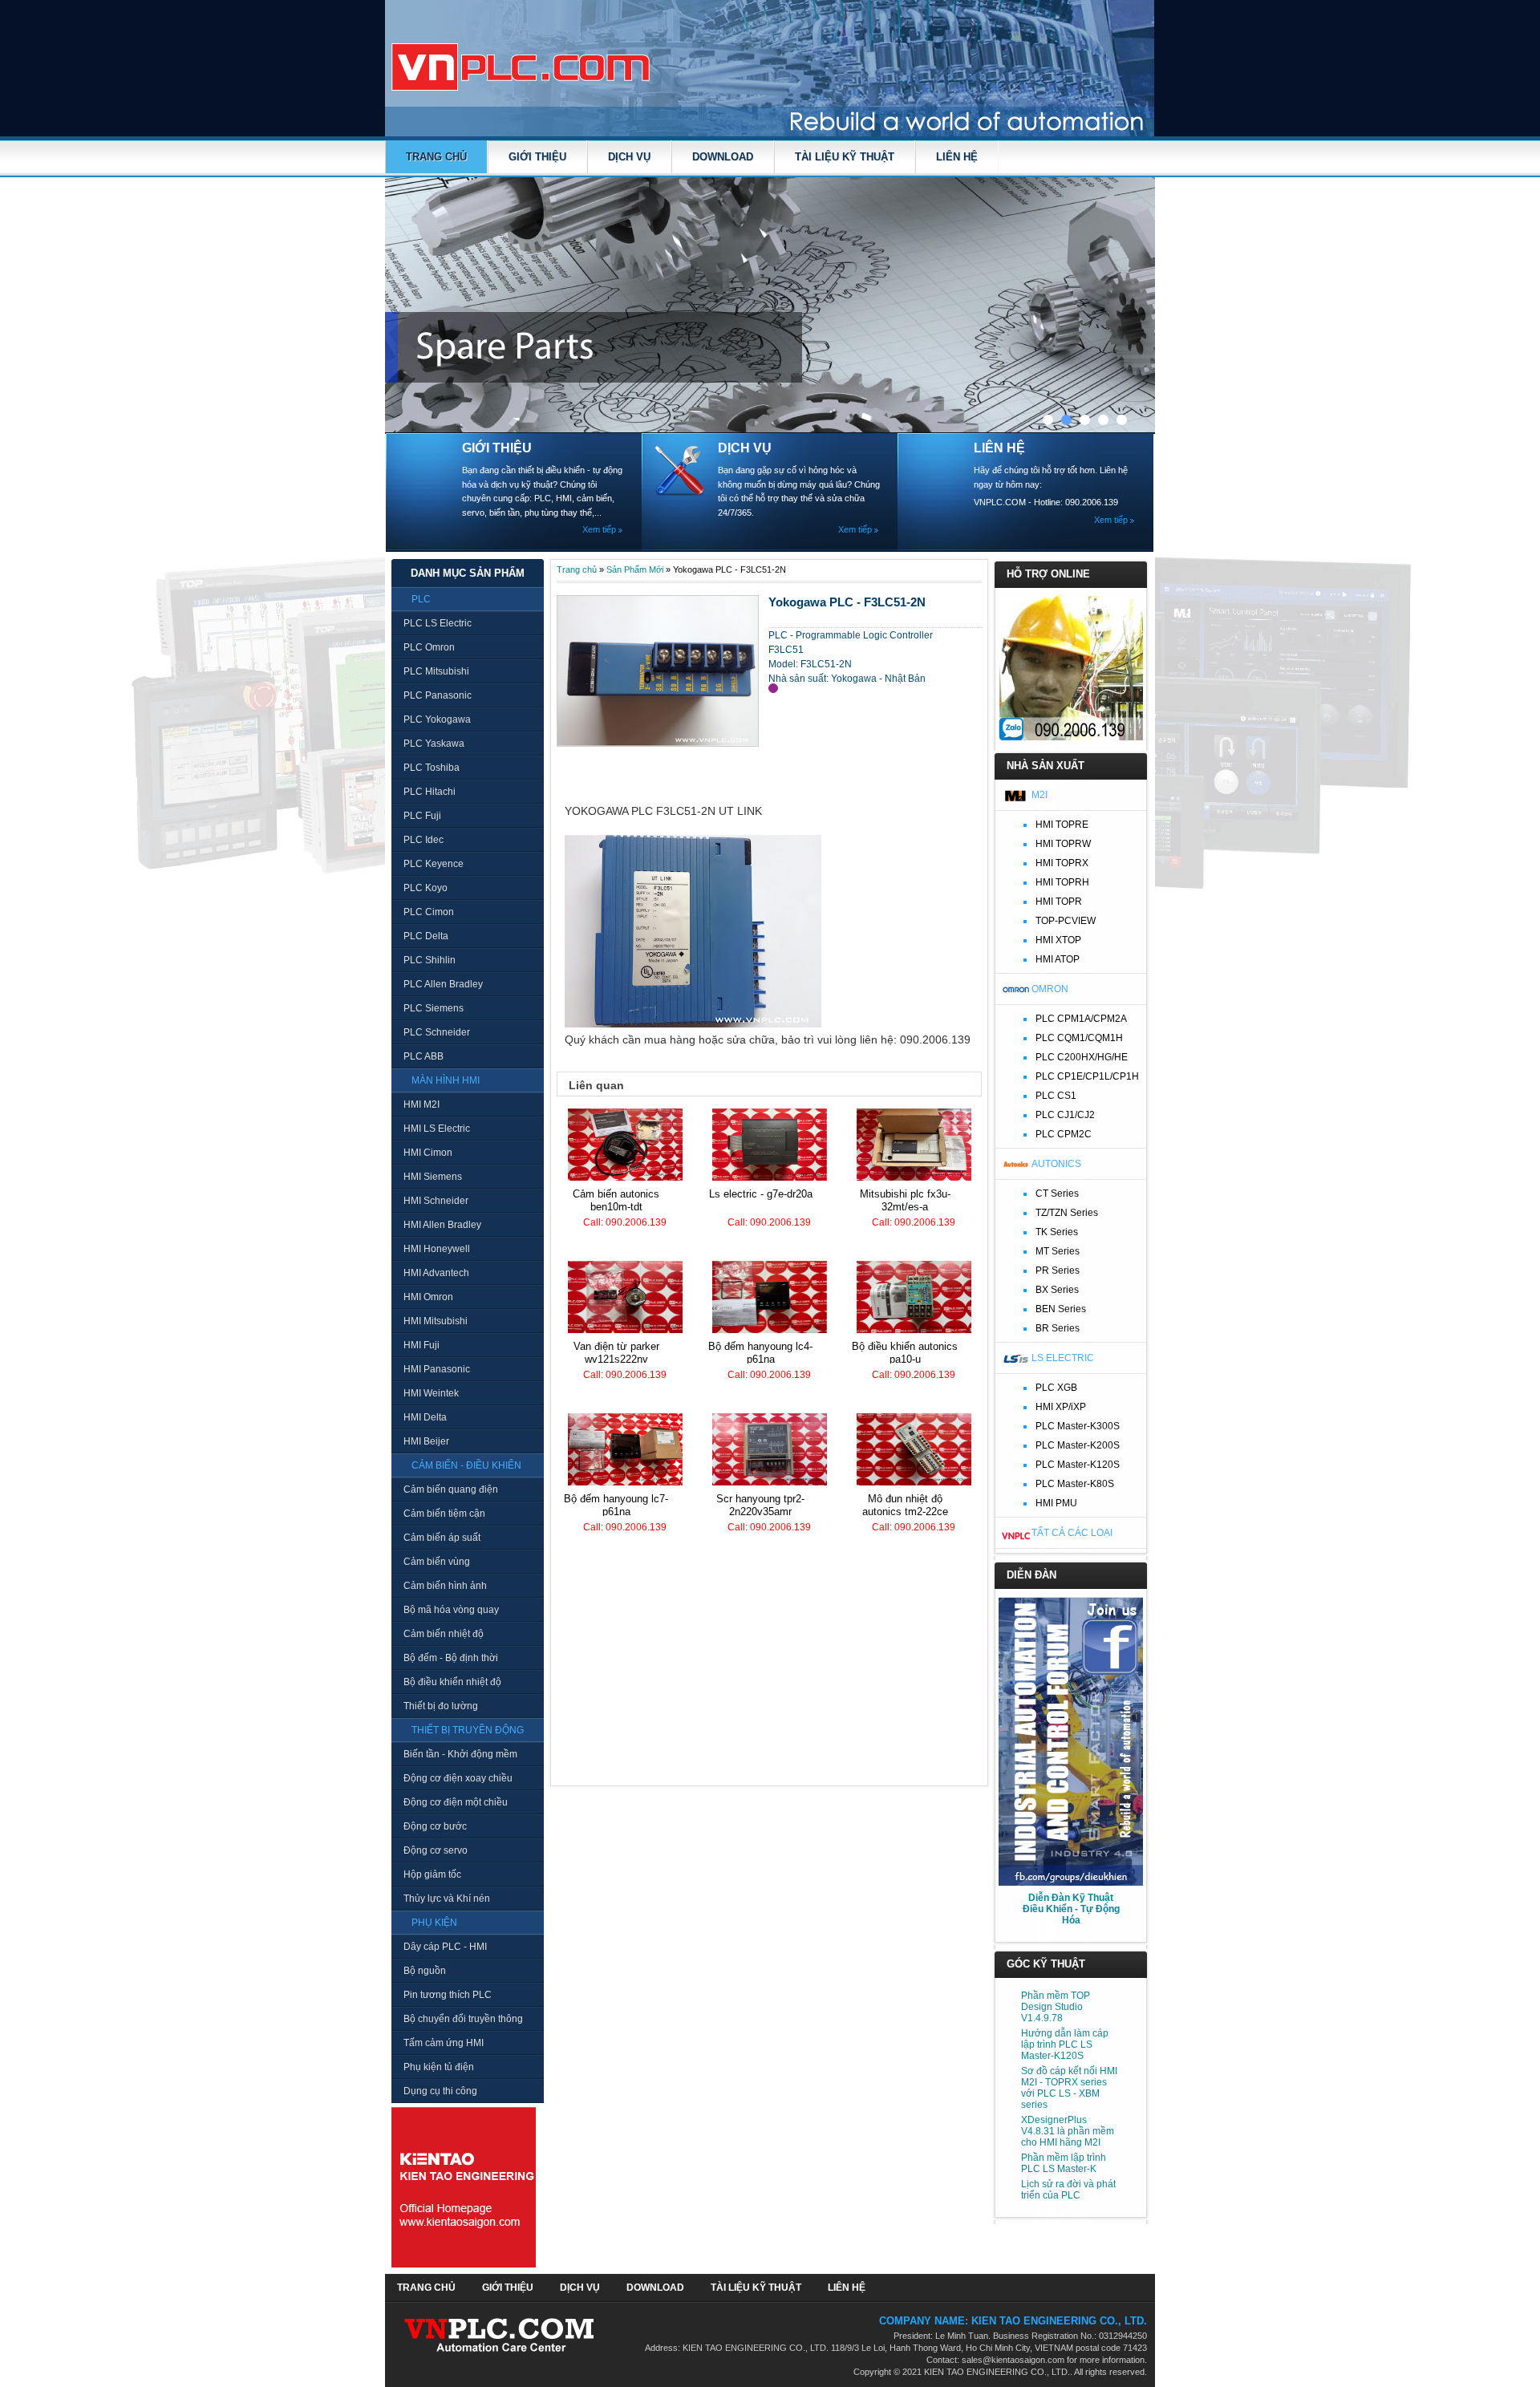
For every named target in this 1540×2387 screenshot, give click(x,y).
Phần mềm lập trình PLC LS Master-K (1064, 2163)
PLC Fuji (422, 816)
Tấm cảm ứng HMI (444, 2043)
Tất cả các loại (1072, 1533)
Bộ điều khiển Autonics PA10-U (905, 1353)
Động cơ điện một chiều (456, 1802)
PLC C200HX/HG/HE (1082, 1057)
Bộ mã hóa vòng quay (451, 1610)
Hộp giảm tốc (432, 1874)
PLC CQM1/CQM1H (1079, 1038)
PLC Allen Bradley (443, 984)
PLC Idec (423, 840)
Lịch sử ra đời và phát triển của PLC (1068, 2190)
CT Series (1057, 1193)
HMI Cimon (428, 1153)
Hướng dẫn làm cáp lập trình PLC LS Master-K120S (1065, 2045)
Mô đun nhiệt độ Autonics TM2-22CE (905, 1505)
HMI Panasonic (437, 1369)
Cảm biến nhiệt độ (444, 1634)
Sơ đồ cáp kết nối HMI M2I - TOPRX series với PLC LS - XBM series (1069, 2088)
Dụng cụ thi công (440, 2091)
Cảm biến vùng (437, 1562)
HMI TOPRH (1062, 882)
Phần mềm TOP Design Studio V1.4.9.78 (1056, 2007)
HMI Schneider (436, 1201)
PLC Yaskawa (434, 744)
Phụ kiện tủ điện (439, 2067)
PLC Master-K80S (1075, 1484)
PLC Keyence (434, 864)
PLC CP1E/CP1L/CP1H (1087, 1076)
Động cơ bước (435, 1826)
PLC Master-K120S (1078, 1465)
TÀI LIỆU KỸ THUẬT (845, 157)
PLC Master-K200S (1078, 1445)
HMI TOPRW (1063, 844)
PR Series (1058, 1270)
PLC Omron (429, 647)
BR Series (1058, 1328)
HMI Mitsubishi (436, 1321)
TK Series (1057, 1232)
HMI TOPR (1059, 902)
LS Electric (1063, 1358)
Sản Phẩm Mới (635, 569)
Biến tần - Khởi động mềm (460, 1754)
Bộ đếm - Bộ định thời (451, 1658)
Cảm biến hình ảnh (445, 1586)
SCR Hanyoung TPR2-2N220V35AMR (760, 1505)
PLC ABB (423, 1056)
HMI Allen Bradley (442, 1225)
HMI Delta (425, 1417)
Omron (1050, 989)
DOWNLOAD (723, 157)
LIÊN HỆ (957, 157)
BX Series (1057, 1290)
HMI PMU (1056, 1503)
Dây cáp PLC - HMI (445, 1947)
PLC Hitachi (430, 792)
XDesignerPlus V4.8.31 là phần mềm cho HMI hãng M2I (1068, 2131)
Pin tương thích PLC (448, 1995)
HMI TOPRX (1062, 863)
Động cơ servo (436, 1850)
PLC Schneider (437, 1032)
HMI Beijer (426, 1441)
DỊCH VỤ (629, 157)
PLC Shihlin (430, 960)
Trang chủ (436, 157)
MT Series (1058, 1251)
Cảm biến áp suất (442, 1538)
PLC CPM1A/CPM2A (1081, 1019)
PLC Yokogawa (437, 719)
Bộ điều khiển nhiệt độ (452, 1682)
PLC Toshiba (432, 768)
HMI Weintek (431, 1393)
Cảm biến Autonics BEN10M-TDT (616, 1200)
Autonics (1056, 1164)
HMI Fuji (421, 1345)
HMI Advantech (436, 1273)
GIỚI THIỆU (537, 157)
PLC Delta (426, 936)
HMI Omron (428, 1297)
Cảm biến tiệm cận (444, 1514)
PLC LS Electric (438, 623)
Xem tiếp (599, 529)
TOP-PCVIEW (1066, 921)
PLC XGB (1056, 1388)
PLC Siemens (434, 1008)
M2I (1039, 795)
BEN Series (1061, 1309)
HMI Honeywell (437, 1249)
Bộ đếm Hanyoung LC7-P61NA (616, 1505)
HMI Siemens (433, 1177)
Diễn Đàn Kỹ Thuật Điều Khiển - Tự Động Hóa (1071, 1909)
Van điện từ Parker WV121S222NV (616, 1353)
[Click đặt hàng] (773, 688)
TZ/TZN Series (1067, 1213)
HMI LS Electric (437, 1129)
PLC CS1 (1056, 1096)
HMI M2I (421, 1104)
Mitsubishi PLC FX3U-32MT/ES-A (905, 1200)
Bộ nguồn (425, 1971)
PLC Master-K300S (1078, 1426)
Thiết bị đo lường (441, 1706)
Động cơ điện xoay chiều (458, 1778)
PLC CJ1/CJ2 (1065, 1115)
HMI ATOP (1058, 959)
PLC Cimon (429, 912)
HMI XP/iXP (1061, 1407)
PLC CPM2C (1064, 1134)
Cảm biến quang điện (451, 1489)
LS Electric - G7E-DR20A (761, 1194)
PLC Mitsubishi (436, 671)
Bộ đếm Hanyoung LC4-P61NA (760, 1353)
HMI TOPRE (1062, 825)
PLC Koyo (426, 888)
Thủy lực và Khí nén (447, 1899)
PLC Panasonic (438, 695)
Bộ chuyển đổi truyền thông (463, 2019)
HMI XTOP (1058, 940)
